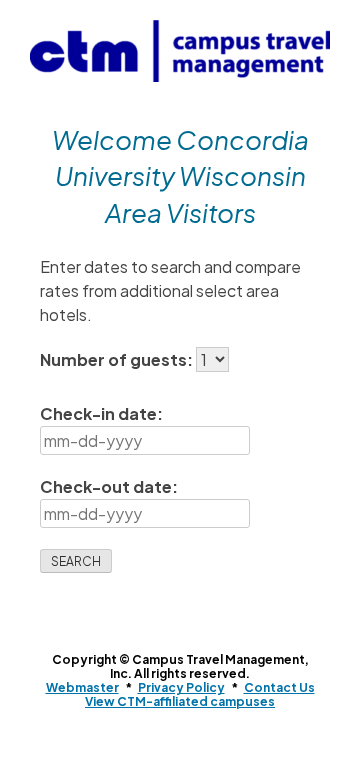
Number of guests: (118, 359)
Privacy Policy (181, 687)
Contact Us (279, 687)
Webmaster (82, 687)
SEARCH (76, 561)
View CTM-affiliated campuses (180, 701)
